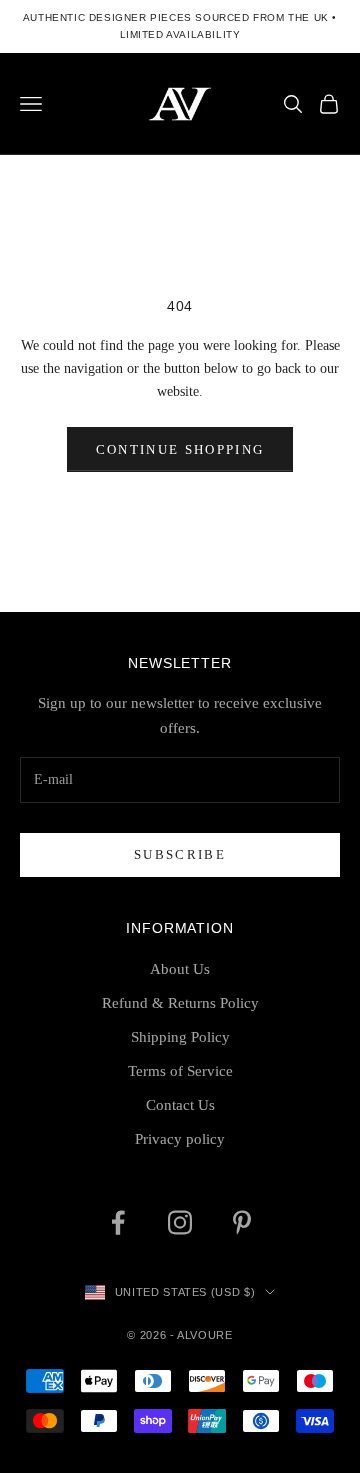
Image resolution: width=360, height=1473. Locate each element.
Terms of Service (180, 1071)
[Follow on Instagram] (180, 1222)
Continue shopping (180, 449)
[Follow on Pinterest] (242, 1222)
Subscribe (180, 854)
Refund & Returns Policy (180, 1003)
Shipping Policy (180, 1037)
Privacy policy (180, 1139)
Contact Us (180, 1105)
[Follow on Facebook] (118, 1222)
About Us (180, 969)
